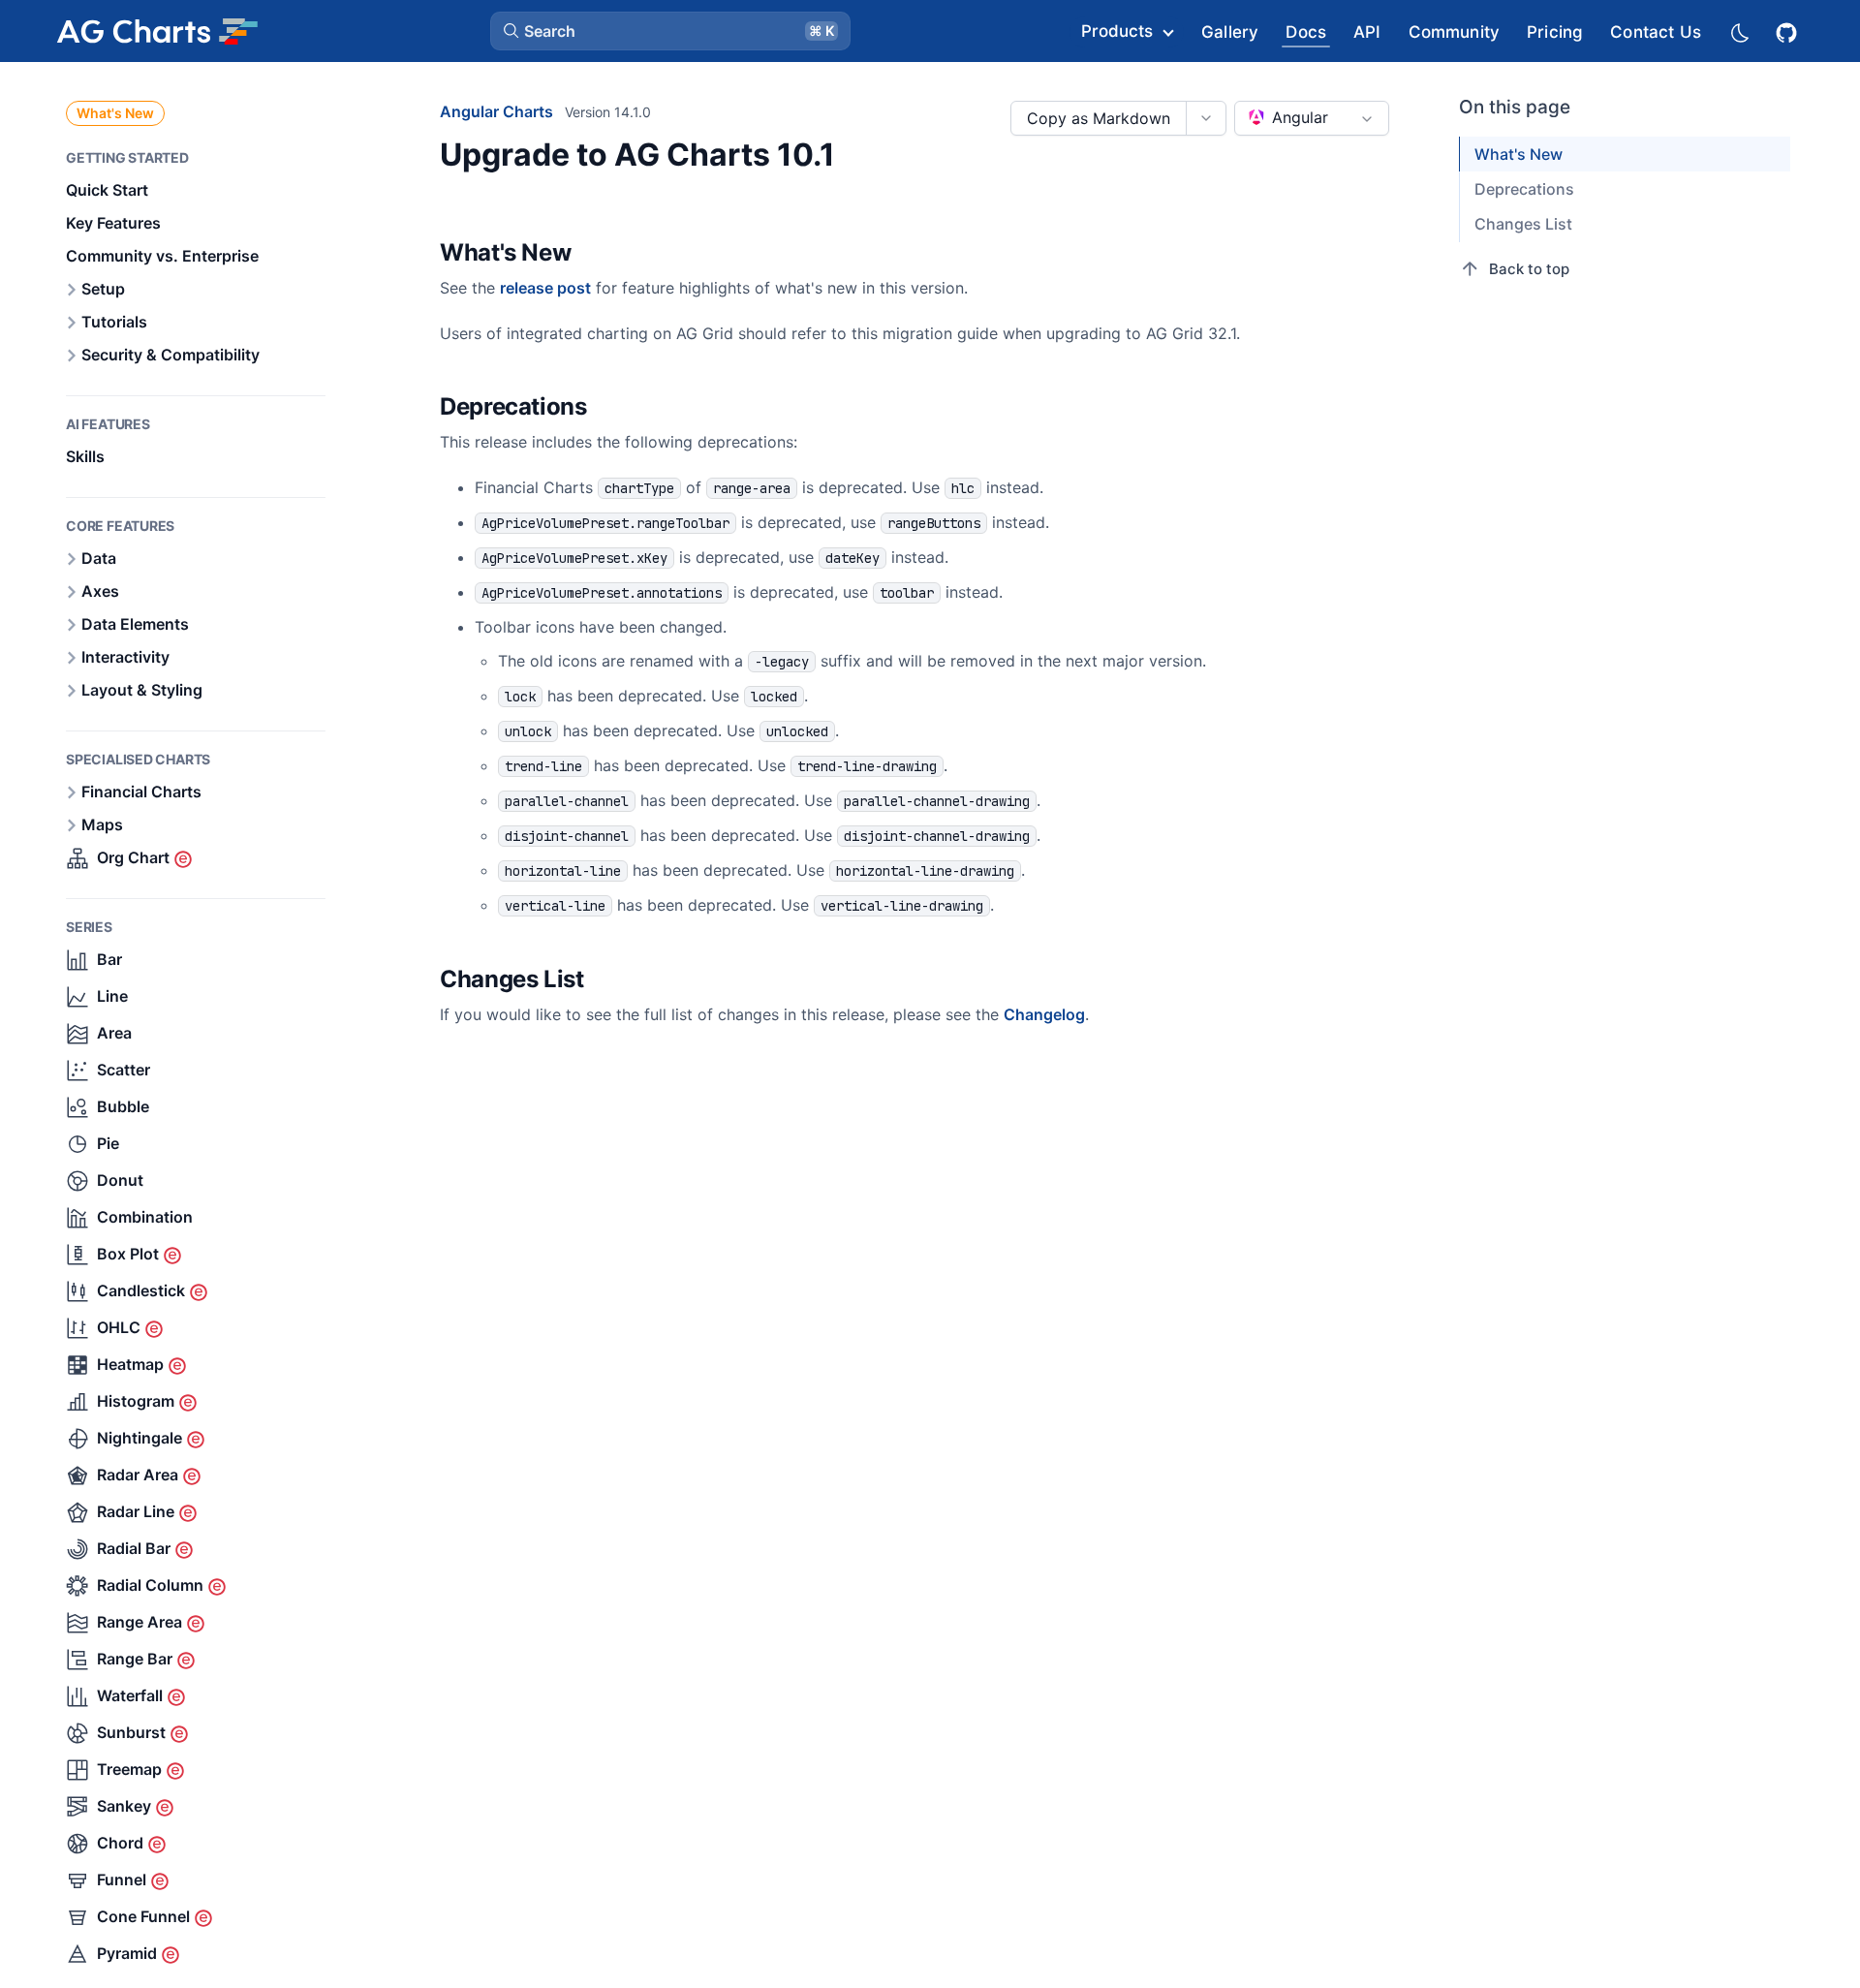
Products (1117, 31)
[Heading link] (596, 254)
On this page (1515, 107)
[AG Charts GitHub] (1788, 31)
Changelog (1044, 1014)
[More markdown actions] (1206, 118)
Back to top (1529, 269)
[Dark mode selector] (1739, 31)
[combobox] (1312, 118)
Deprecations (1524, 189)
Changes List (1523, 224)
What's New (115, 113)
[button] (670, 31)
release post (545, 288)
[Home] (157, 31)
